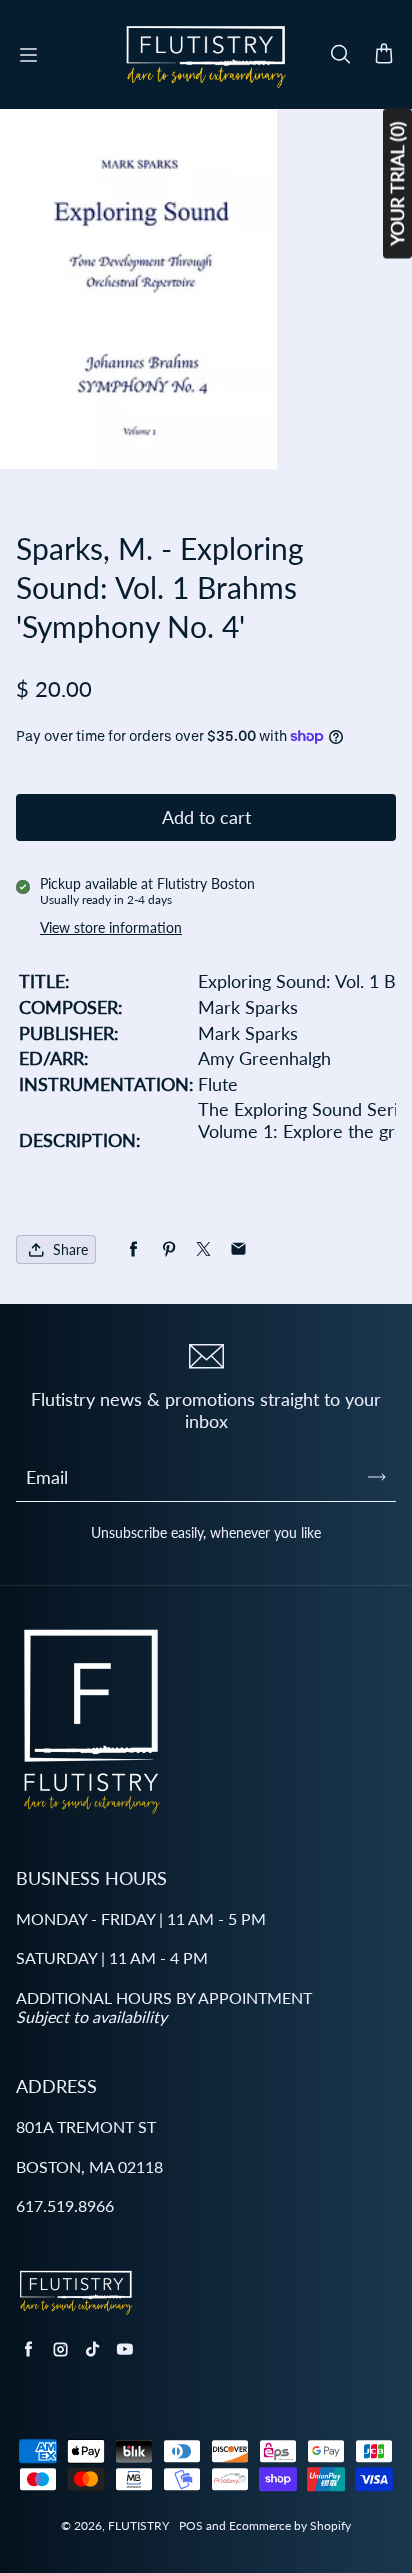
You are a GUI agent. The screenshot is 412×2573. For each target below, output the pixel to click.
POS (191, 2525)
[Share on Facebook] (133, 1249)
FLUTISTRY (138, 2525)
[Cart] (384, 55)
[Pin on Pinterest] (168, 1249)
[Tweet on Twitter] (203, 1249)
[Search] (340, 55)
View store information (111, 927)
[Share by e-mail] (238, 1249)
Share (70, 1249)
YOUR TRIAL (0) (397, 184)
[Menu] (28, 55)
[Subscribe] (377, 1477)
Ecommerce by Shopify (290, 2525)
